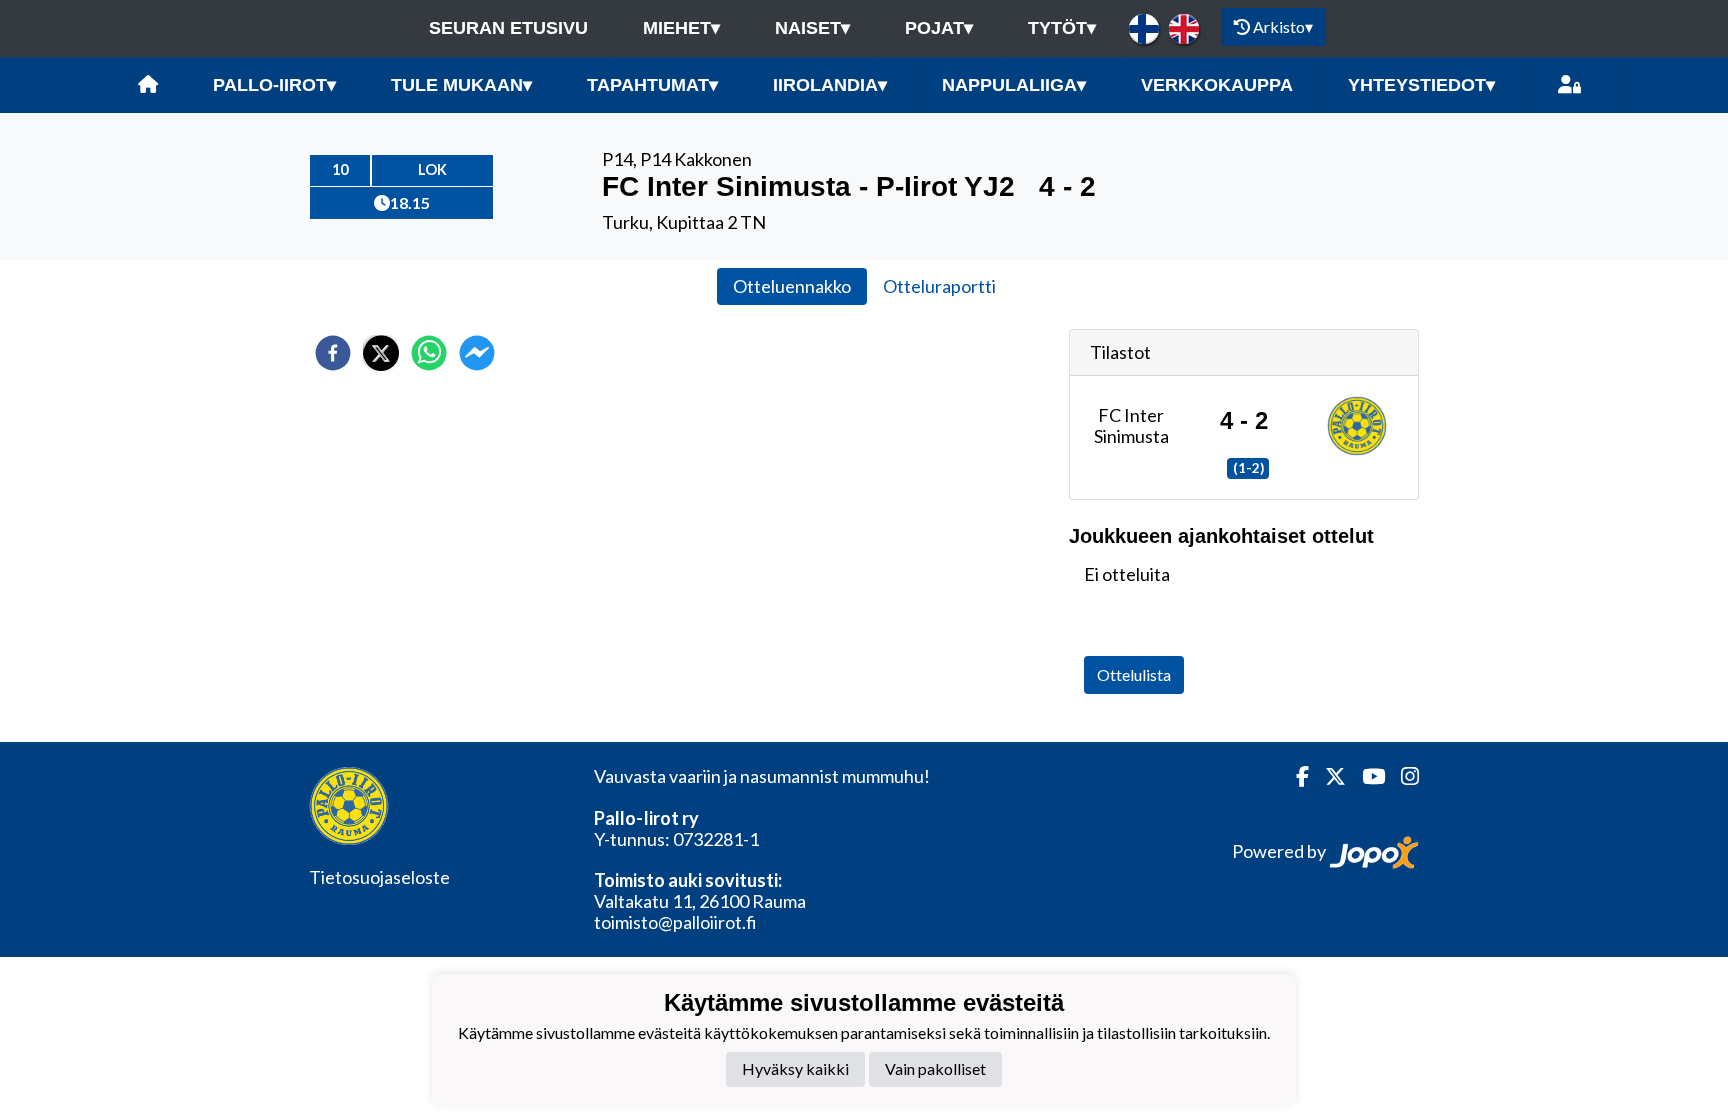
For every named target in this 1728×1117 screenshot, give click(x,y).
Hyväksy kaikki (795, 1068)
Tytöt (1062, 28)
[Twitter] (1327, 776)
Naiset (812, 28)
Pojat (939, 28)
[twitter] (381, 353)
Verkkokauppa (1217, 85)
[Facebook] (1294, 776)
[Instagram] (1402, 776)
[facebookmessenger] (477, 353)
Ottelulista (1134, 674)
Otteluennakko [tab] (792, 286)
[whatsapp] (429, 353)
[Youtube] (1365, 776)
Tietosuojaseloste (379, 877)
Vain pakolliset (935, 1068)
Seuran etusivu (508, 28)
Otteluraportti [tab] (939, 286)
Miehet (681, 28)
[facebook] (333, 353)
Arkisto (1283, 26)
